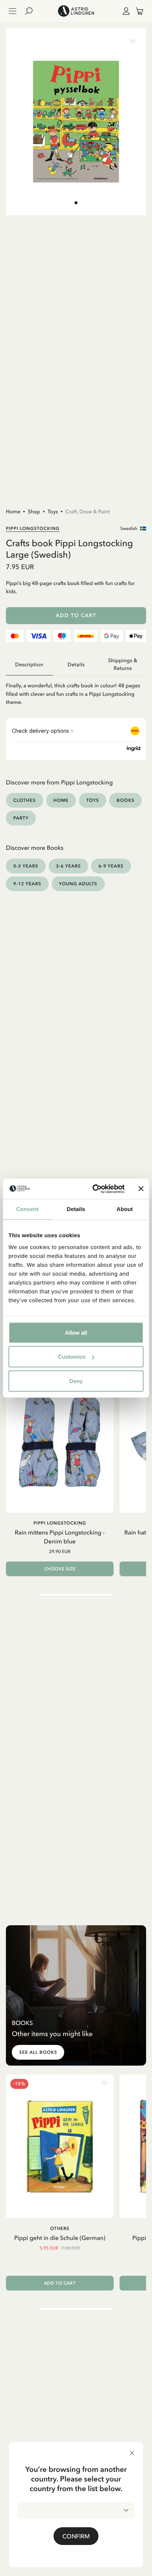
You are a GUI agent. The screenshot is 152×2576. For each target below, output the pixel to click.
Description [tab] (29, 665)
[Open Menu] (13, 11)
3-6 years (69, 866)
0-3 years (26, 866)
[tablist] (76, 665)
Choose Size (60, 1569)
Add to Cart (76, 615)
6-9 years (111, 866)
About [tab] (125, 1209)
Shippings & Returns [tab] (123, 664)
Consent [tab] (27, 1209)
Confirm (76, 2536)
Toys (53, 512)
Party (21, 818)
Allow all (76, 1332)
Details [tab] (76, 1209)
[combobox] (76, 2510)
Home (13, 512)
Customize (72, 1357)
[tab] (76, 203)
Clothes (25, 800)
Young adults (78, 884)
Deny (76, 1381)
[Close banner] (141, 1189)
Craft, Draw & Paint (87, 512)
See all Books (38, 2052)
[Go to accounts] (125, 11)
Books (125, 800)
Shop (34, 512)
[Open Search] (32, 11)
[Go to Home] (76, 11)
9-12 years (27, 884)
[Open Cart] (137, 11)
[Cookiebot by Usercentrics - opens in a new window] (94, 1189)
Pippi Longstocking (33, 528)
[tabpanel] (76, 691)
